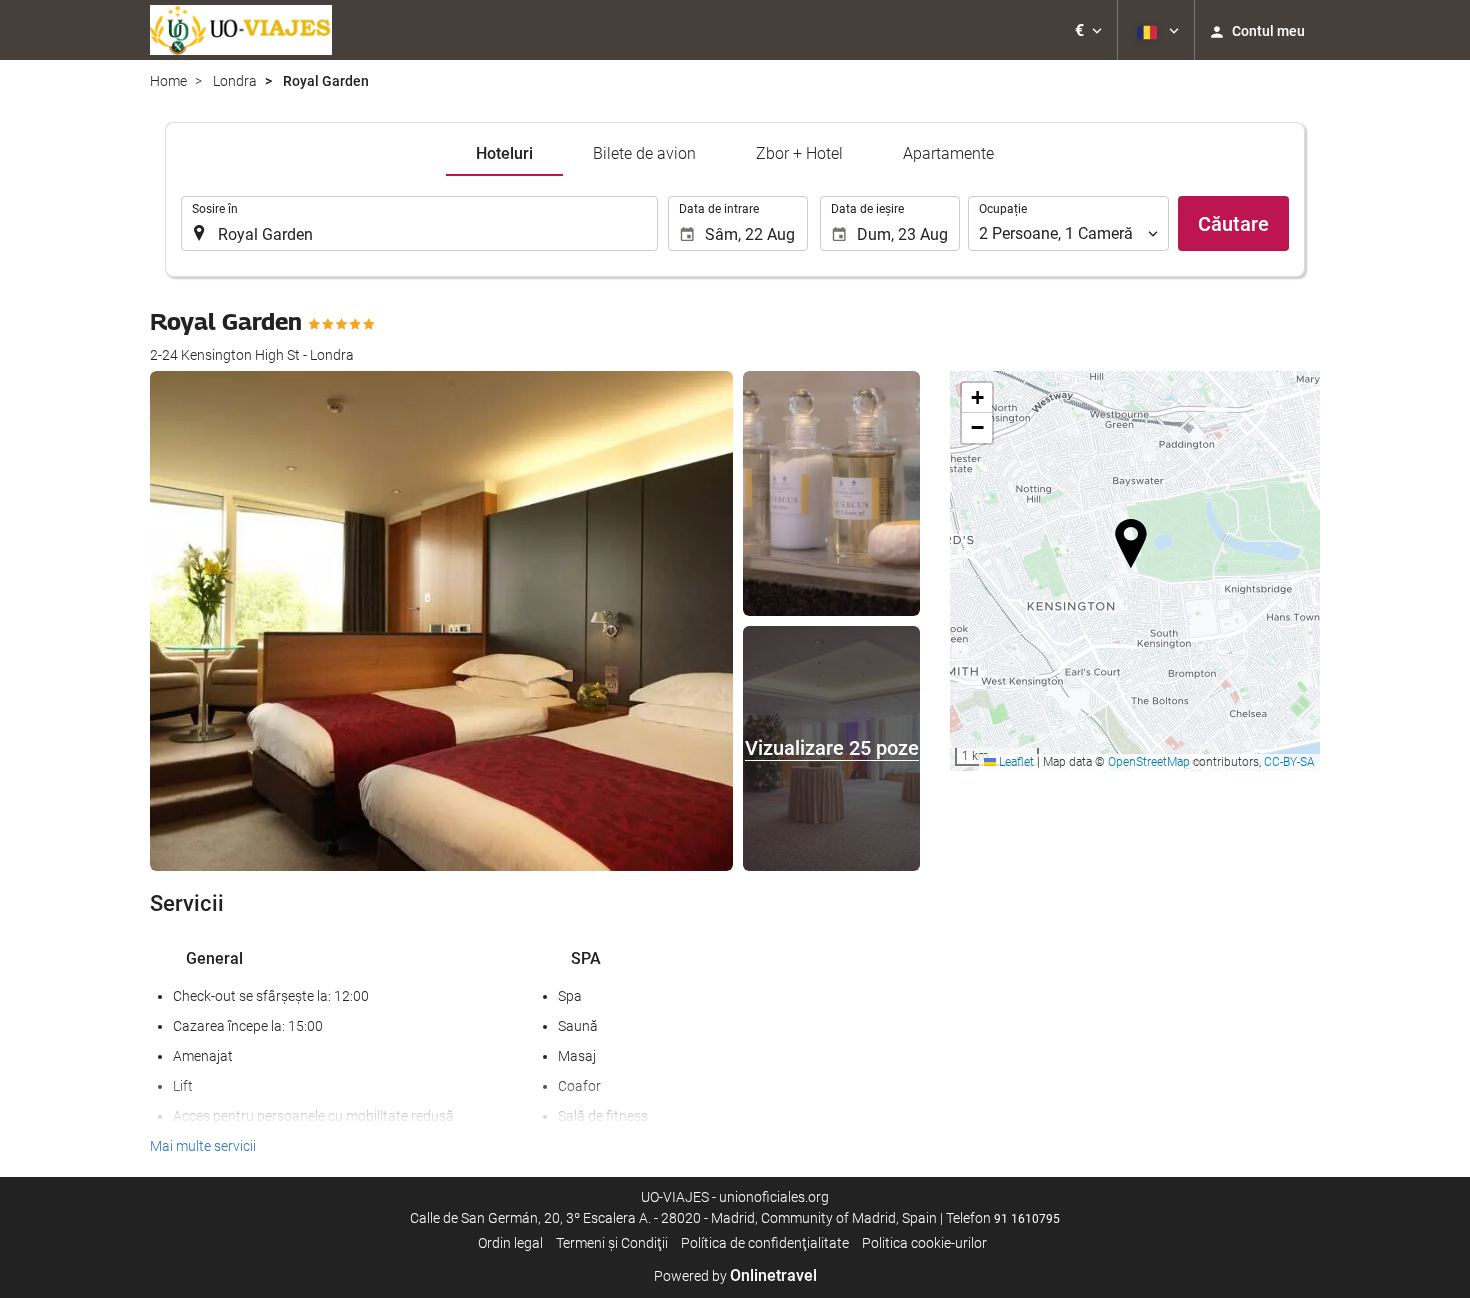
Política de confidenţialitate (765, 1243)
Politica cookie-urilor (924, 1243)
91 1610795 (1027, 1219)
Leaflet (1015, 762)
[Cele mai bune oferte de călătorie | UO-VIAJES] (241, 30)
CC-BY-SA (1289, 762)
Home (168, 81)
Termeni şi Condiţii (612, 1243)
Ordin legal (510, 1243)
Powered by (735, 1276)
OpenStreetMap (1149, 762)
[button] (1088, 30)
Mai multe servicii (203, 1146)
